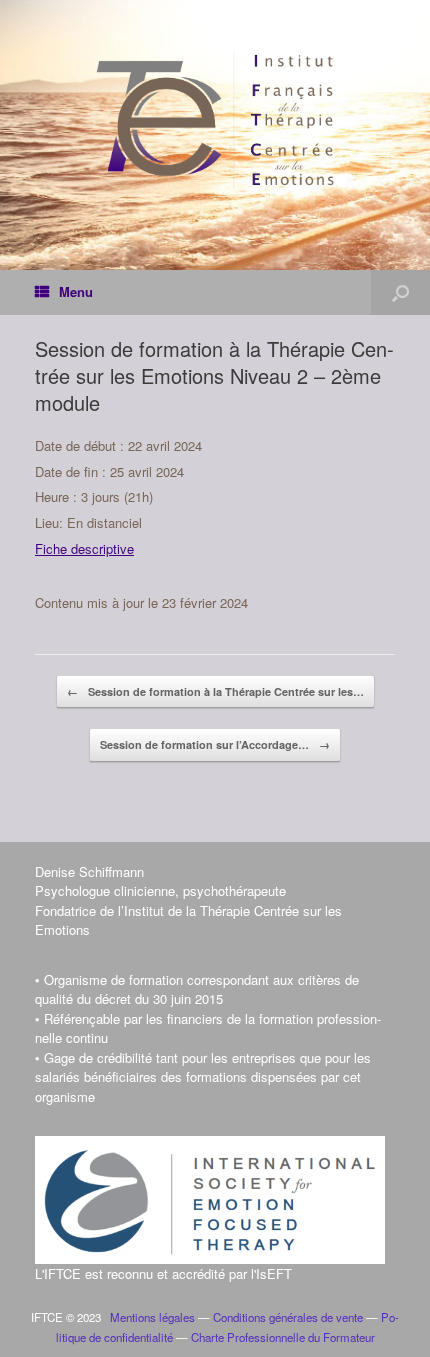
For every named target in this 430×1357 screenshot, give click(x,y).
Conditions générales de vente (288, 1317)
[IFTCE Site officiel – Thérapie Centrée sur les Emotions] (215, 120)
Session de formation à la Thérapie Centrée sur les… (215, 691)
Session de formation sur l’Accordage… (215, 744)
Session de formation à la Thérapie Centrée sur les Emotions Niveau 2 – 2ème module (214, 375)
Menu (76, 291)
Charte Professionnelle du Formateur (283, 1337)
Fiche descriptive (84, 548)
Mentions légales (149, 1317)
